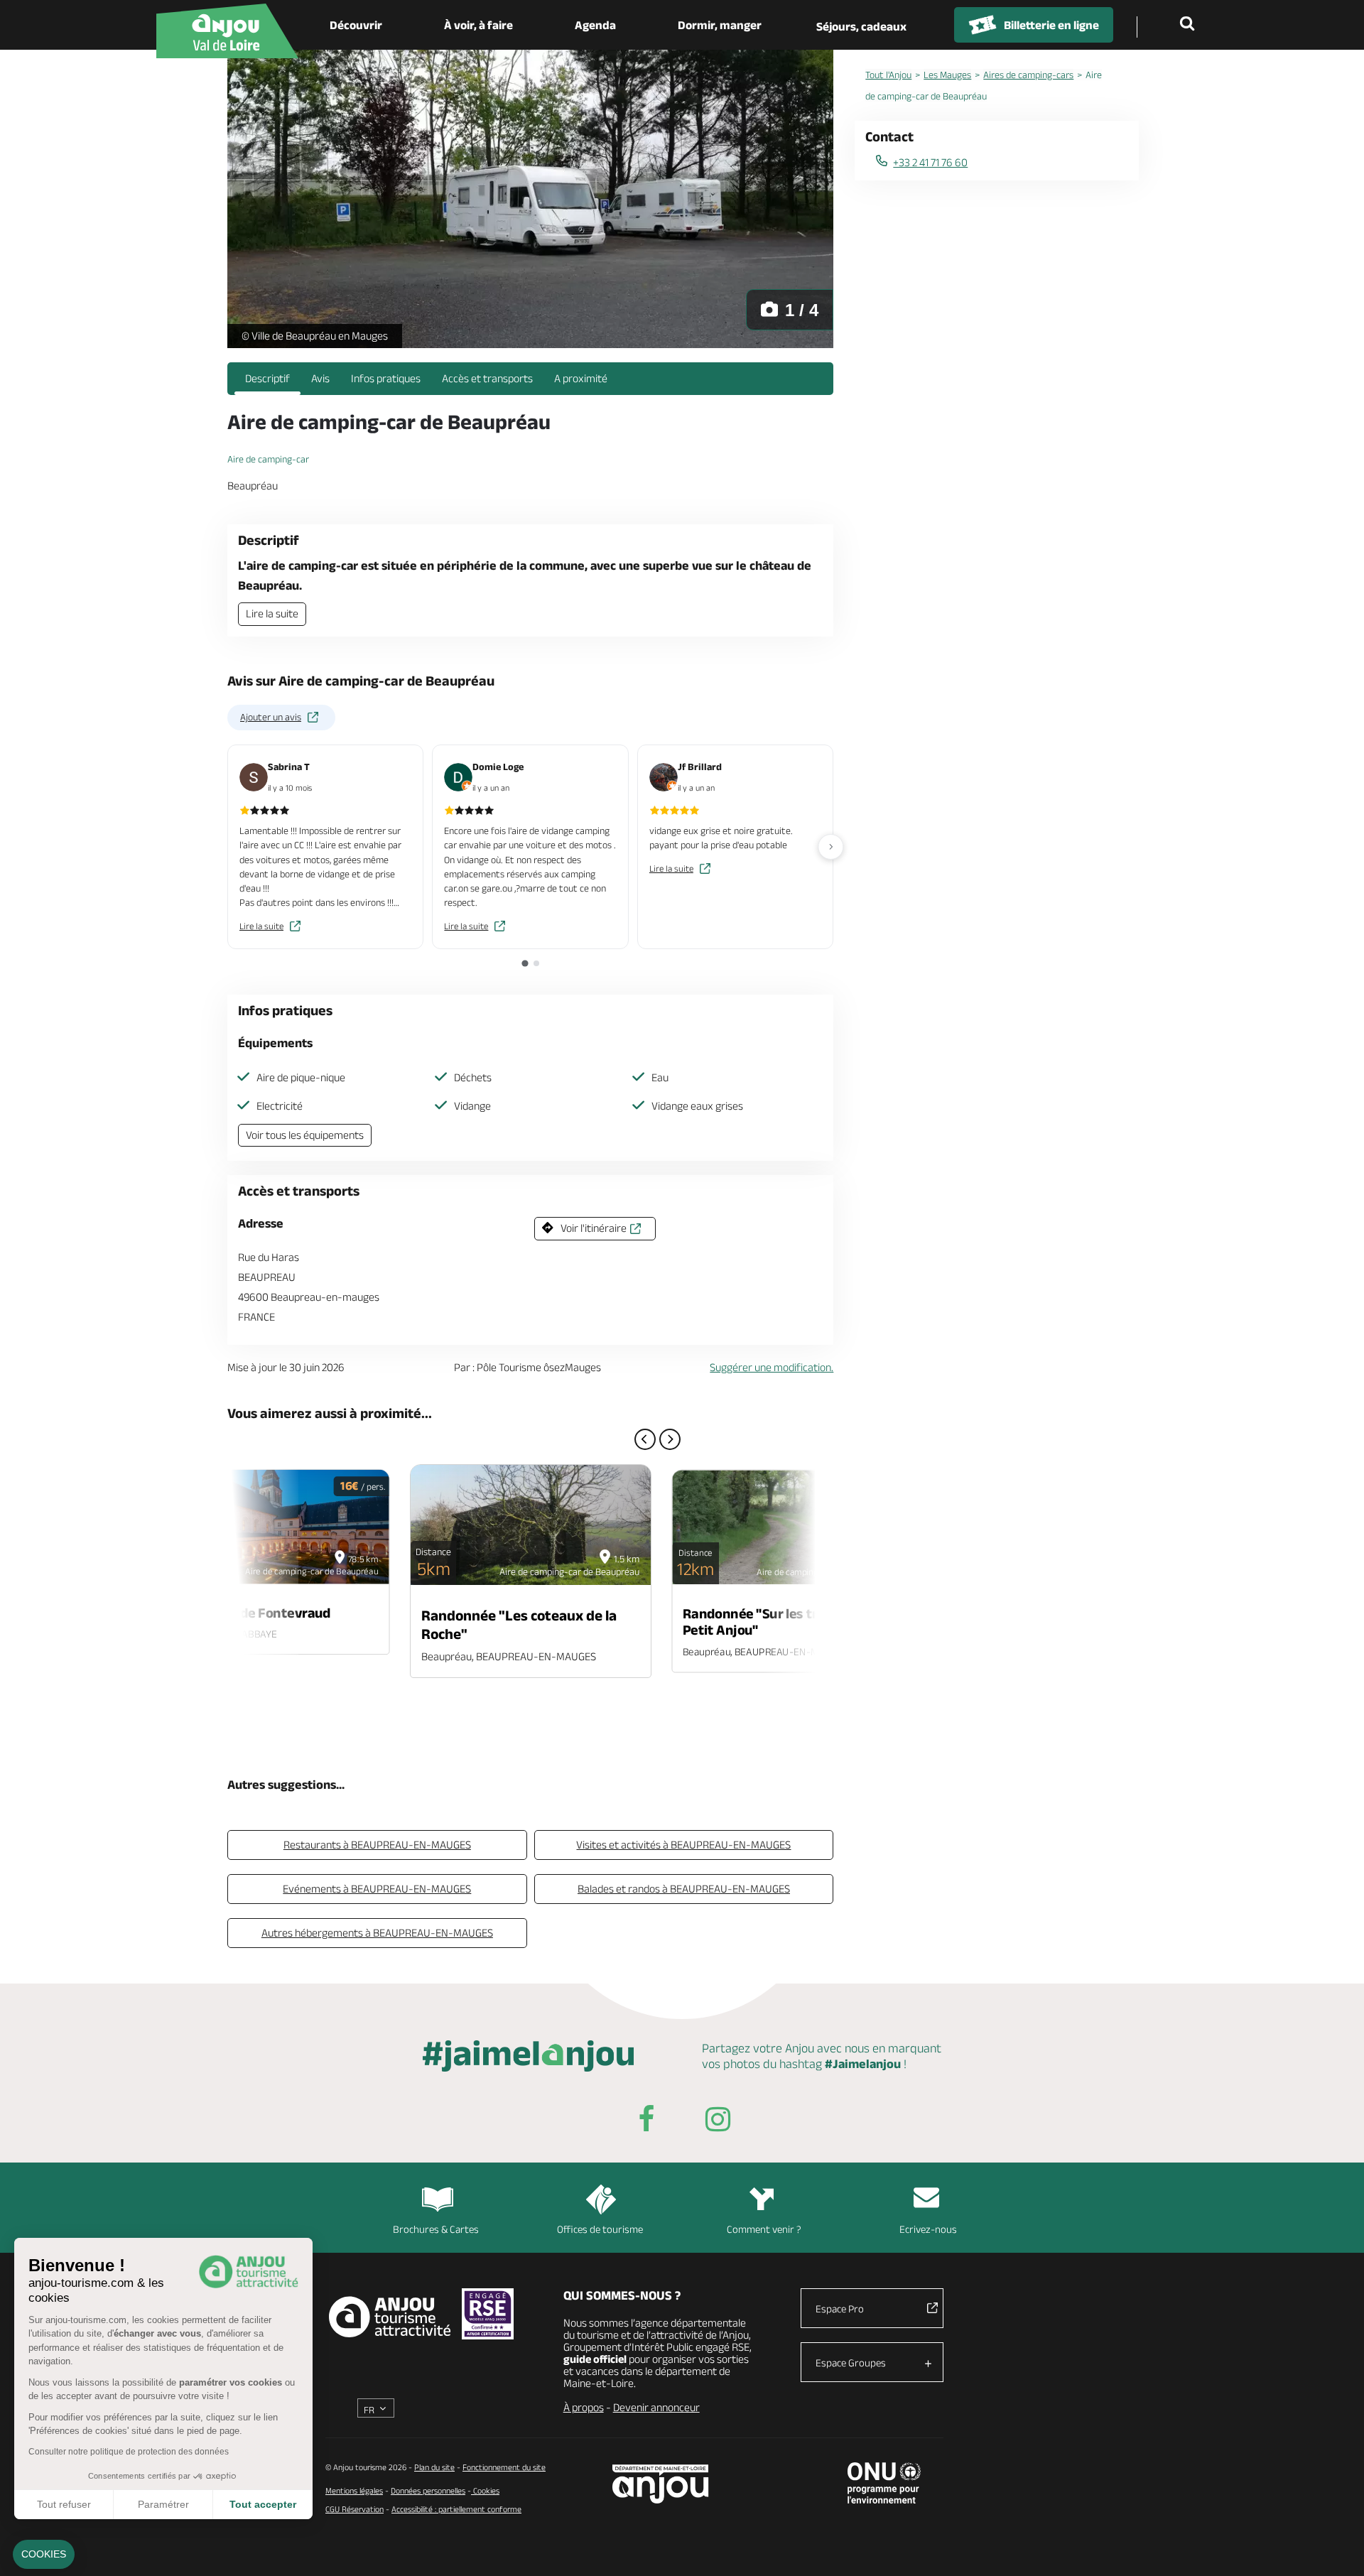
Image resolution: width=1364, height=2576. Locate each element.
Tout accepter (263, 2504)
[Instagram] (718, 2122)
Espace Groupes (851, 2363)
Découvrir (356, 25)
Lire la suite (272, 613)
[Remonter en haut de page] (1336, 2548)
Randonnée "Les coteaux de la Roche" (519, 1624)
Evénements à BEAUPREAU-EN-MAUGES (377, 1889)
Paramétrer (163, 2504)
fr (369, 2410)
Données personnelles (428, 2490)
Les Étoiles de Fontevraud (251, 1613)
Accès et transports (487, 378)
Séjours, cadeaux (861, 26)
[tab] (525, 963)
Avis (320, 378)
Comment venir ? (764, 2229)
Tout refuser (64, 2504)
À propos (584, 2407)
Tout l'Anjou (888, 75)
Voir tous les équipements (305, 1135)
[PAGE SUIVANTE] (670, 1439)
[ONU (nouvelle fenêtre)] (884, 2483)
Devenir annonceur (656, 2407)
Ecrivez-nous (928, 2229)
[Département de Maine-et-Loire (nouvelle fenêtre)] (661, 2484)
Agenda (595, 25)
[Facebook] (646, 2122)
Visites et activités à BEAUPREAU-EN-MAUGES (683, 1845)
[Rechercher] (1190, 25)
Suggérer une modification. (772, 1367)
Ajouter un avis (271, 717)
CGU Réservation (354, 2509)
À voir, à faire (478, 25)
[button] (44, 2555)
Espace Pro (840, 2309)
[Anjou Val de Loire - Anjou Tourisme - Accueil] (227, 31)
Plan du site (434, 2467)
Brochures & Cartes (436, 2229)
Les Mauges (947, 75)
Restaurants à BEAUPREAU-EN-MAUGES (377, 1845)
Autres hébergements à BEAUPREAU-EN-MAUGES (377, 1933)
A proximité (581, 378)
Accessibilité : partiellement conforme (456, 2509)
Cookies (485, 2490)
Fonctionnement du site (504, 2467)
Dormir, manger (720, 25)
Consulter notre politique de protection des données (129, 2452)
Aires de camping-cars (1028, 75)
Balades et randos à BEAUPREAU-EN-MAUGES (684, 1889)
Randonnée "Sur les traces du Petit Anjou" (774, 1622)
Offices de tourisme (600, 2229)
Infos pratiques (386, 378)
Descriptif (267, 378)
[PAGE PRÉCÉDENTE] (645, 1439)
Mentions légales (354, 2490)
